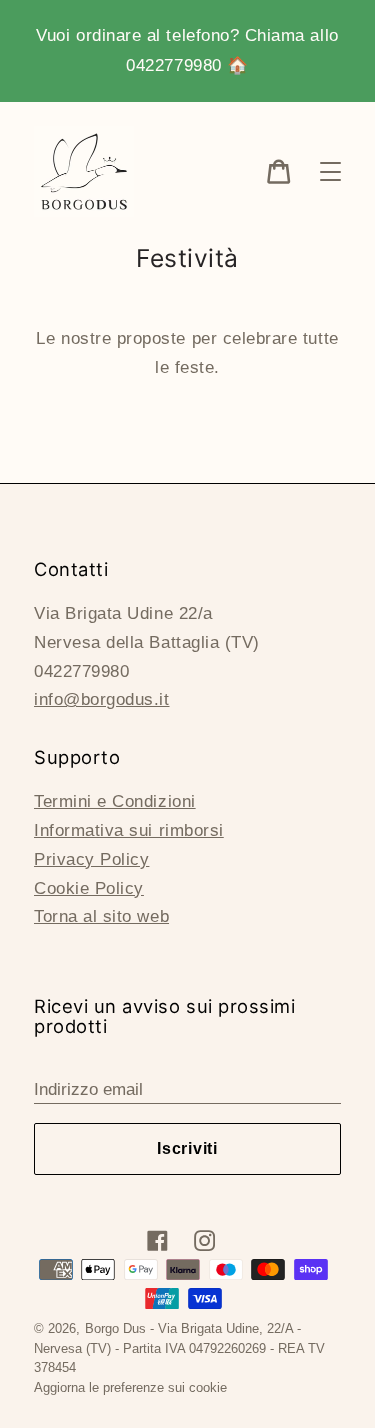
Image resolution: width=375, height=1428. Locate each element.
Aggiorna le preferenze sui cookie (130, 1387)
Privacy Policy (91, 859)
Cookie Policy (89, 888)
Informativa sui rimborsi (129, 830)
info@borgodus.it (102, 699)
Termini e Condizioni (115, 801)
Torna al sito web (101, 916)
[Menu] (330, 171)
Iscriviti (187, 1148)
